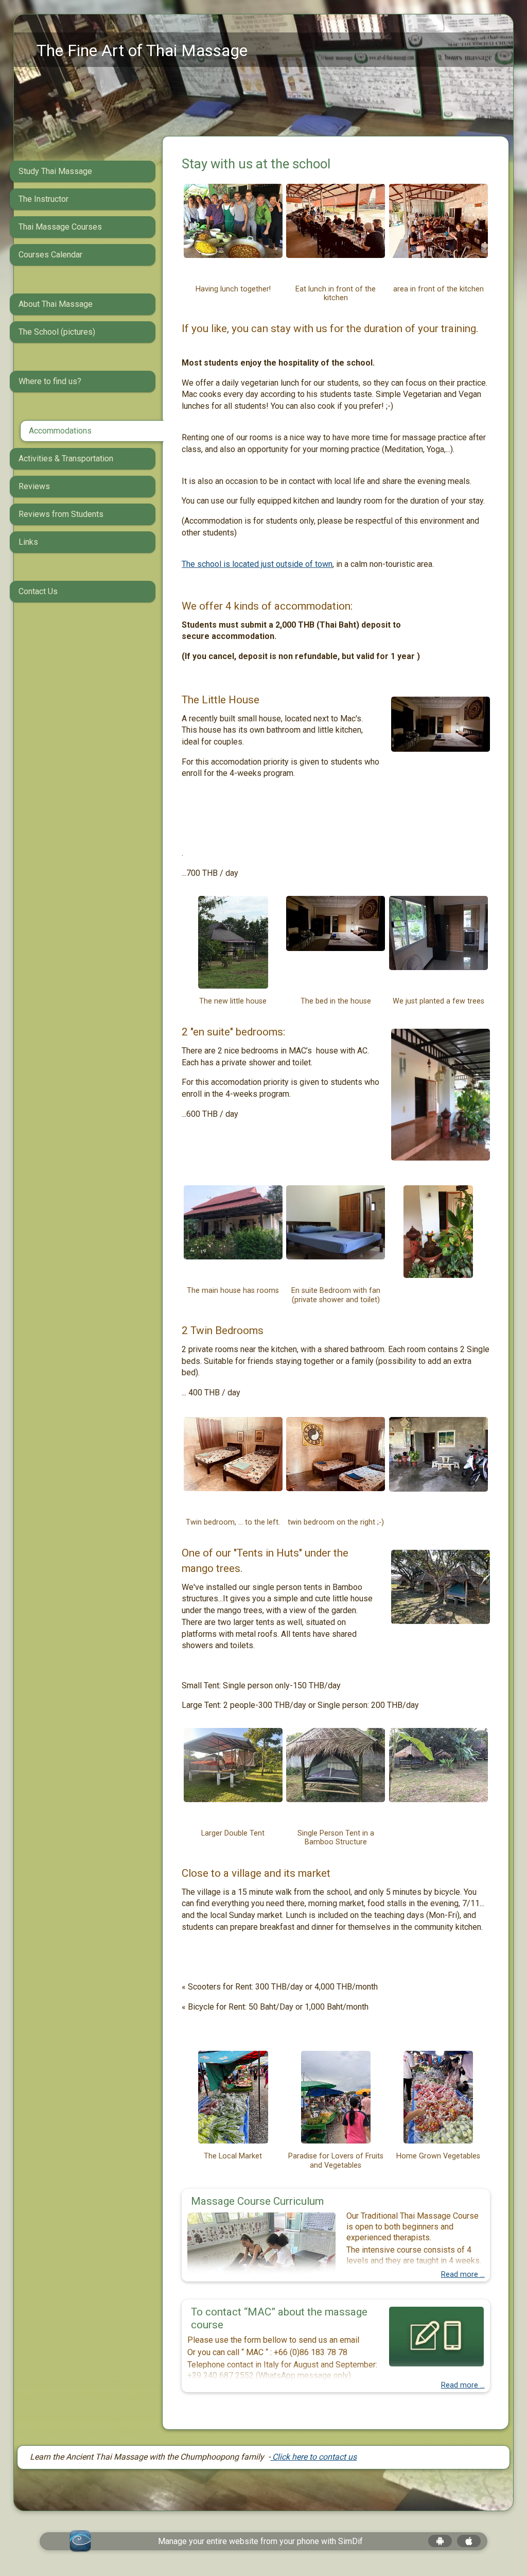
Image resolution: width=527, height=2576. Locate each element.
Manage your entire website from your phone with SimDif (260, 2541)
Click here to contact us (313, 2457)
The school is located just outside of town (257, 564)
